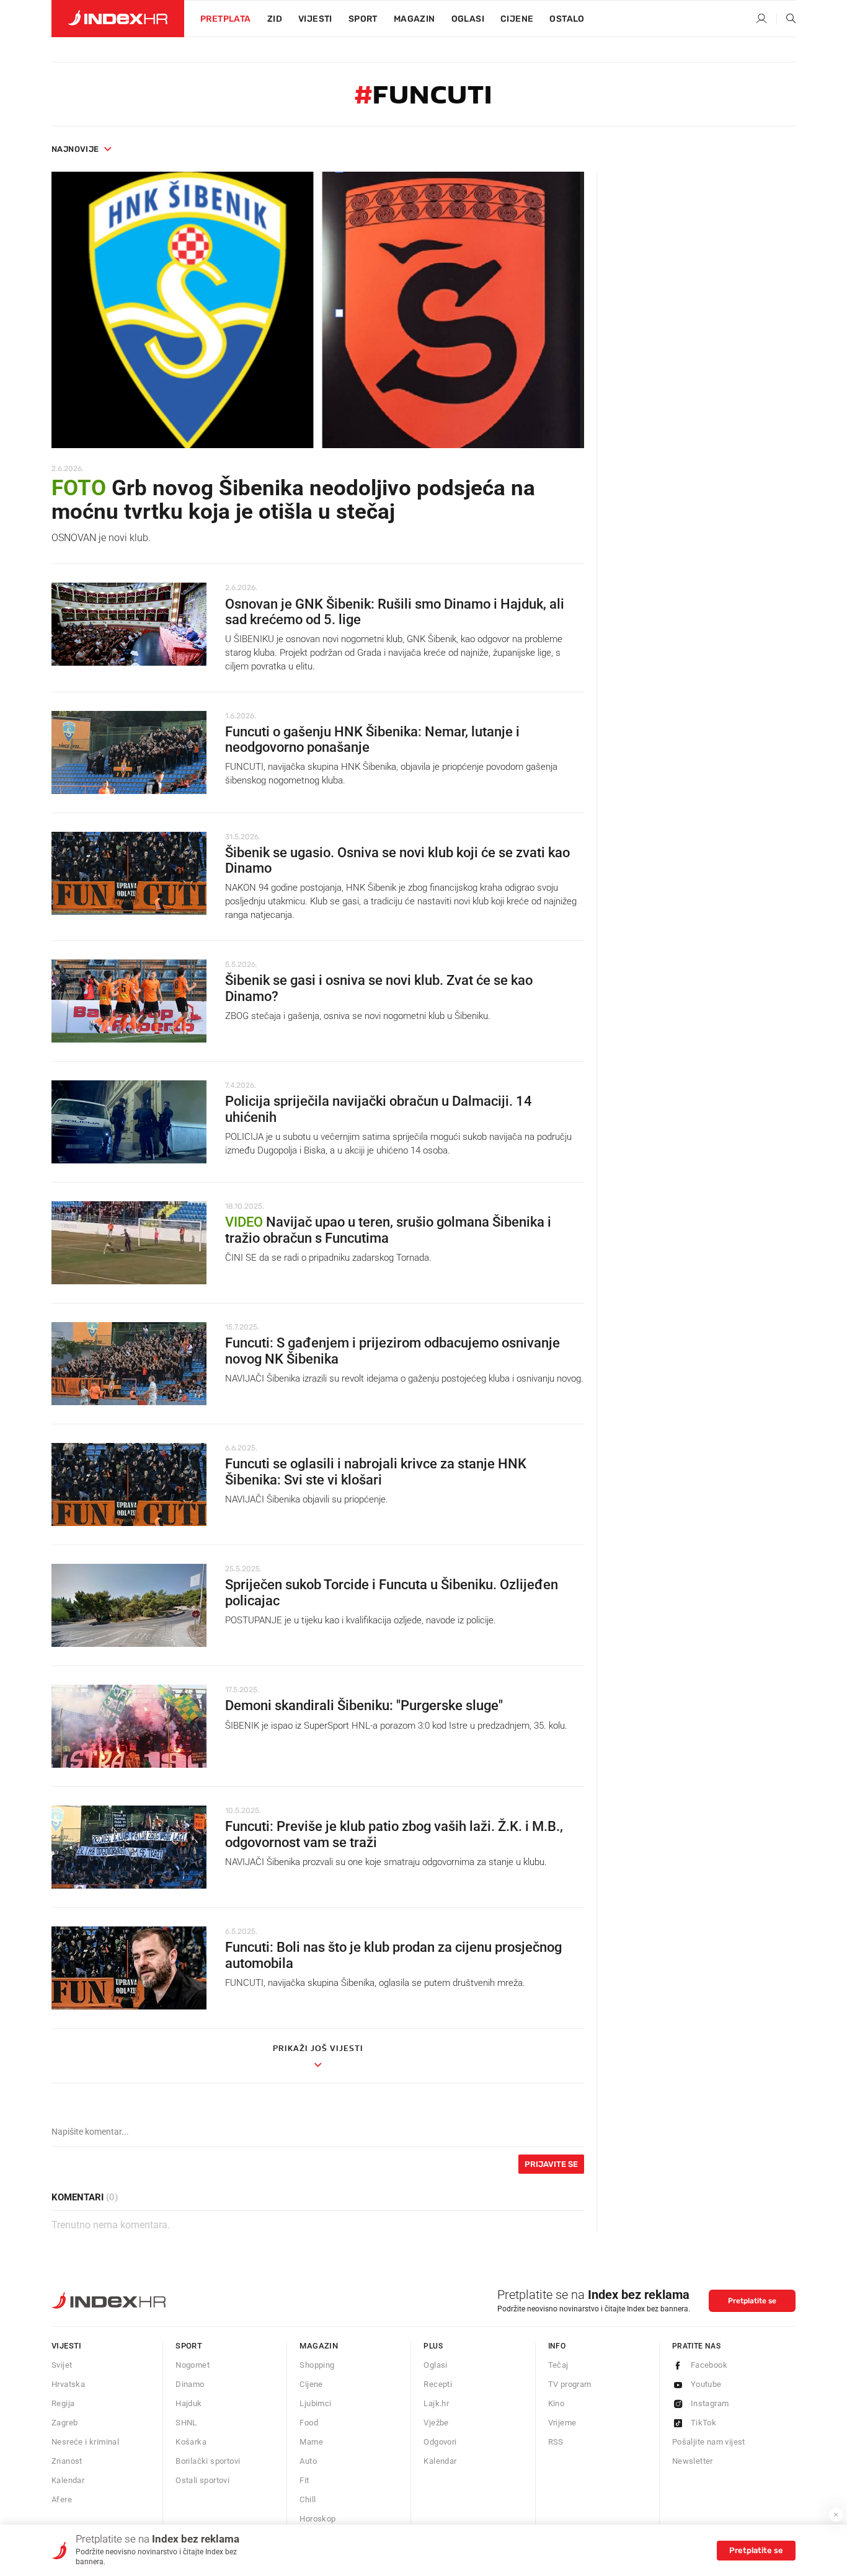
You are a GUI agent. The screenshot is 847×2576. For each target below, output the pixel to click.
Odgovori (440, 2442)
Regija (63, 2403)
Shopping (317, 2365)
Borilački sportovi (208, 2461)
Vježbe (436, 2423)
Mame (311, 2442)
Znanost (67, 2461)
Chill (308, 2499)
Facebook (709, 2365)
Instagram (710, 2403)
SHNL (186, 2423)
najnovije (75, 149)
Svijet (62, 2365)
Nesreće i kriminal (85, 2442)
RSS (556, 2442)
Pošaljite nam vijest (709, 2442)
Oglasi (468, 19)
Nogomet (193, 2365)
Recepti (438, 2384)
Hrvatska (68, 2384)
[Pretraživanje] (786, 19)
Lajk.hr (436, 2403)
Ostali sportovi (202, 2480)
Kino (557, 2403)
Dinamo (190, 2384)
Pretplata (226, 19)
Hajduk (188, 2403)
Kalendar (68, 2480)
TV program (570, 2384)
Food (309, 2423)
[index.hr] (118, 19)
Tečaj (558, 2365)
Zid (275, 19)
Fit (304, 2480)
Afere (62, 2499)
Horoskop (317, 2519)
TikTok (703, 2423)
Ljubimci (315, 2403)
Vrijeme (562, 2423)
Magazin (319, 2346)
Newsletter (693, 2461)
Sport (363, 19)
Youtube (706, 2384)
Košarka (191, 2442)
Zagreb (64, 2423)
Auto (308, 2461)
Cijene (517, 19)
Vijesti (315, 19)
